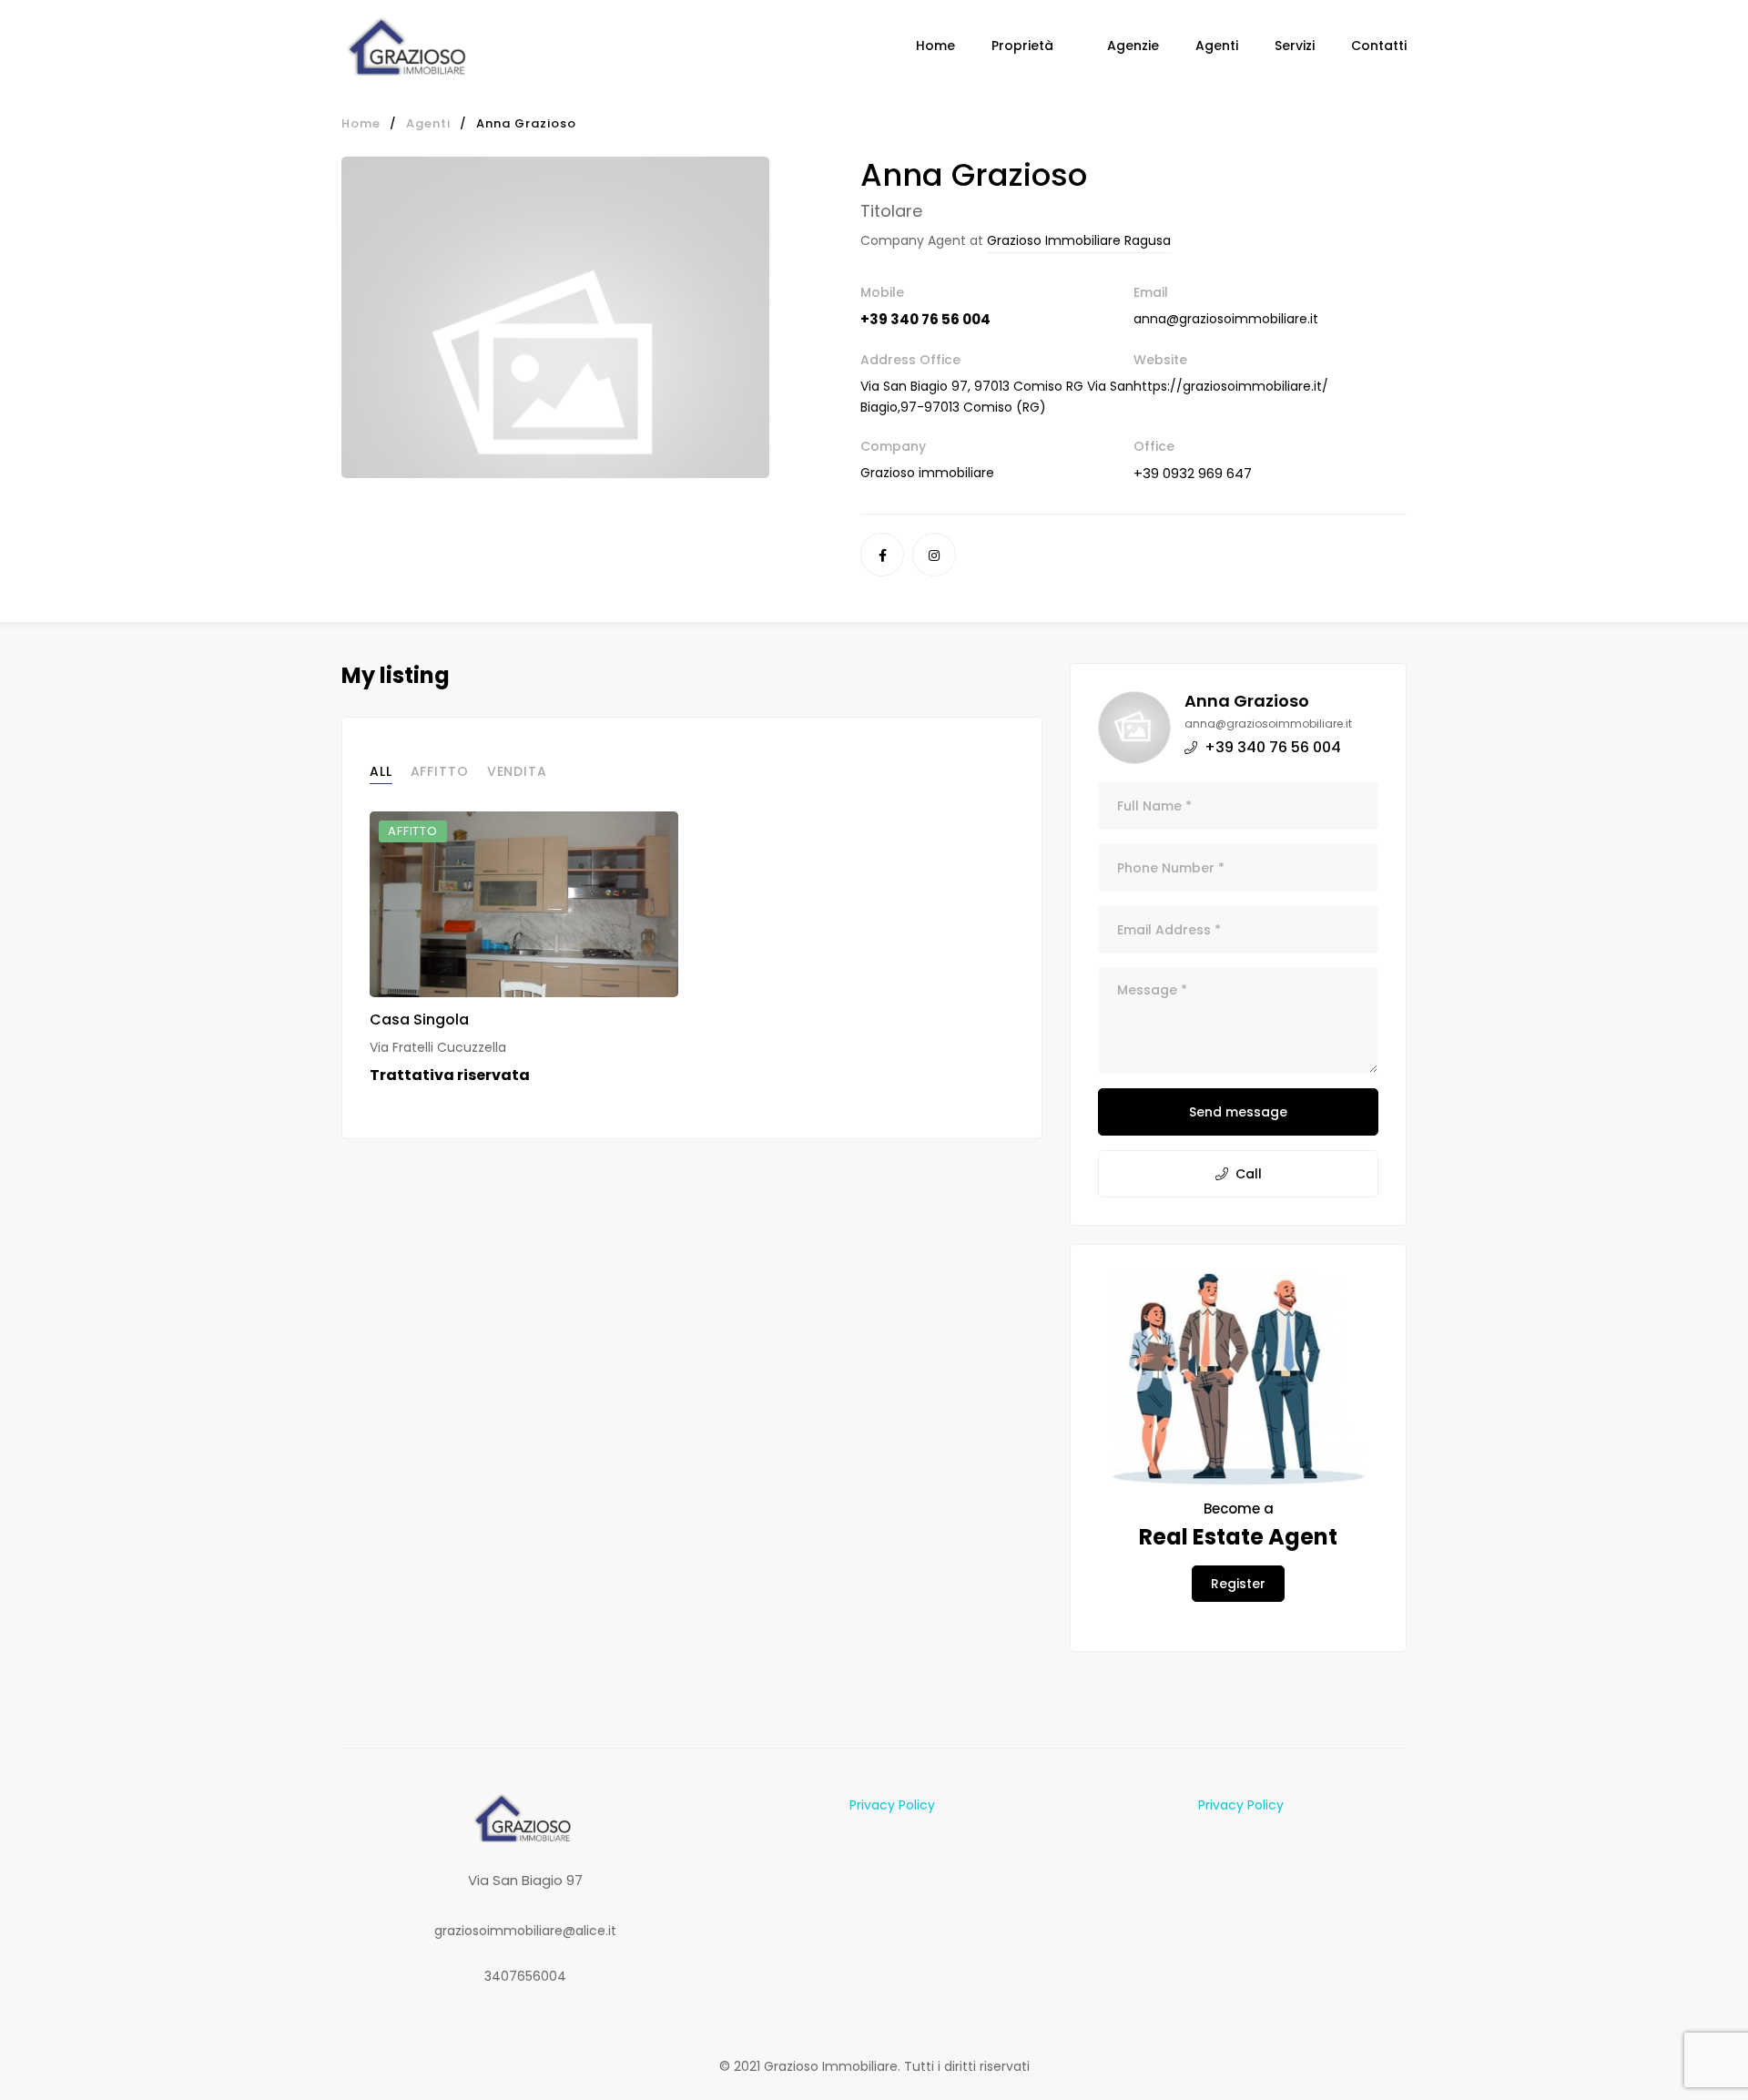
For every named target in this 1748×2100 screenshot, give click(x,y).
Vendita (517, 771)
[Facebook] (882, 555)
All (381, 771)
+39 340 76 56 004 (925, 319)
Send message (1238, 1112)
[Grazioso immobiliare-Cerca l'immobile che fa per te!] (410, 46)
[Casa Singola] (524, 904)
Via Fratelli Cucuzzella (438, 1047)
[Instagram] (934, 555)
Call (1249, 1174)
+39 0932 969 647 (1193, 473)
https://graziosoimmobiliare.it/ (1231, 386)
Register (1238, 1584)
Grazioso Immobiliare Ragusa (1079, 240)
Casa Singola (419, 1019)
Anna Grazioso (1247, 701)
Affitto (440, 771)
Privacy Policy (892, 1805)
